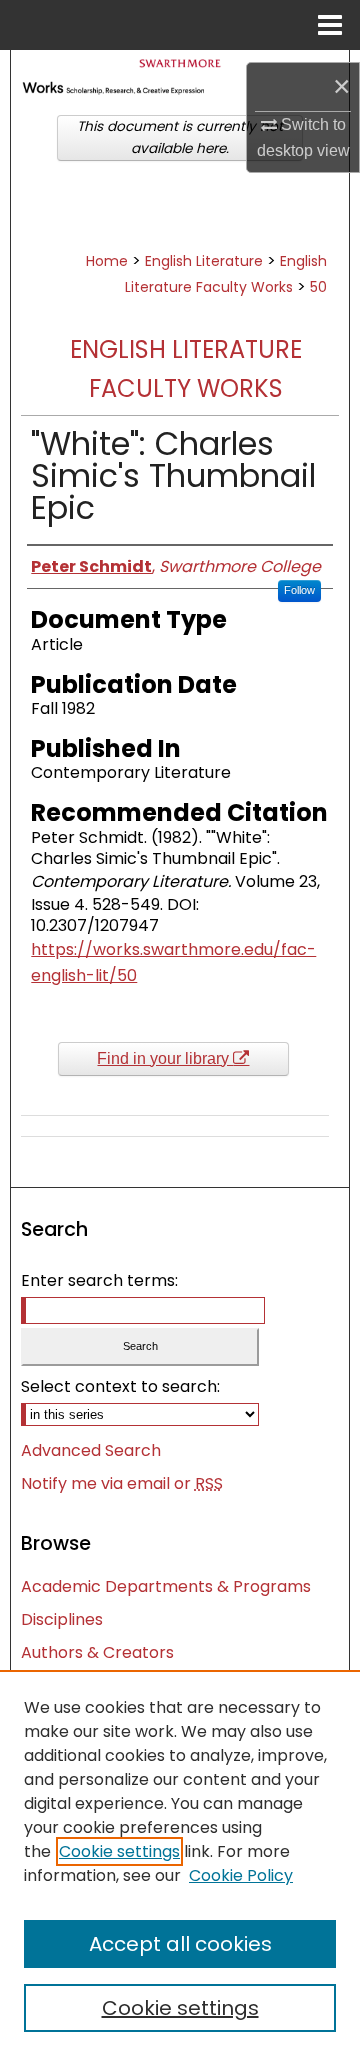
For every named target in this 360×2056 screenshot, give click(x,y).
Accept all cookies (180, 1944)
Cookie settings (119, 1851)
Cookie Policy (241, 1875)
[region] (180, 1863)
